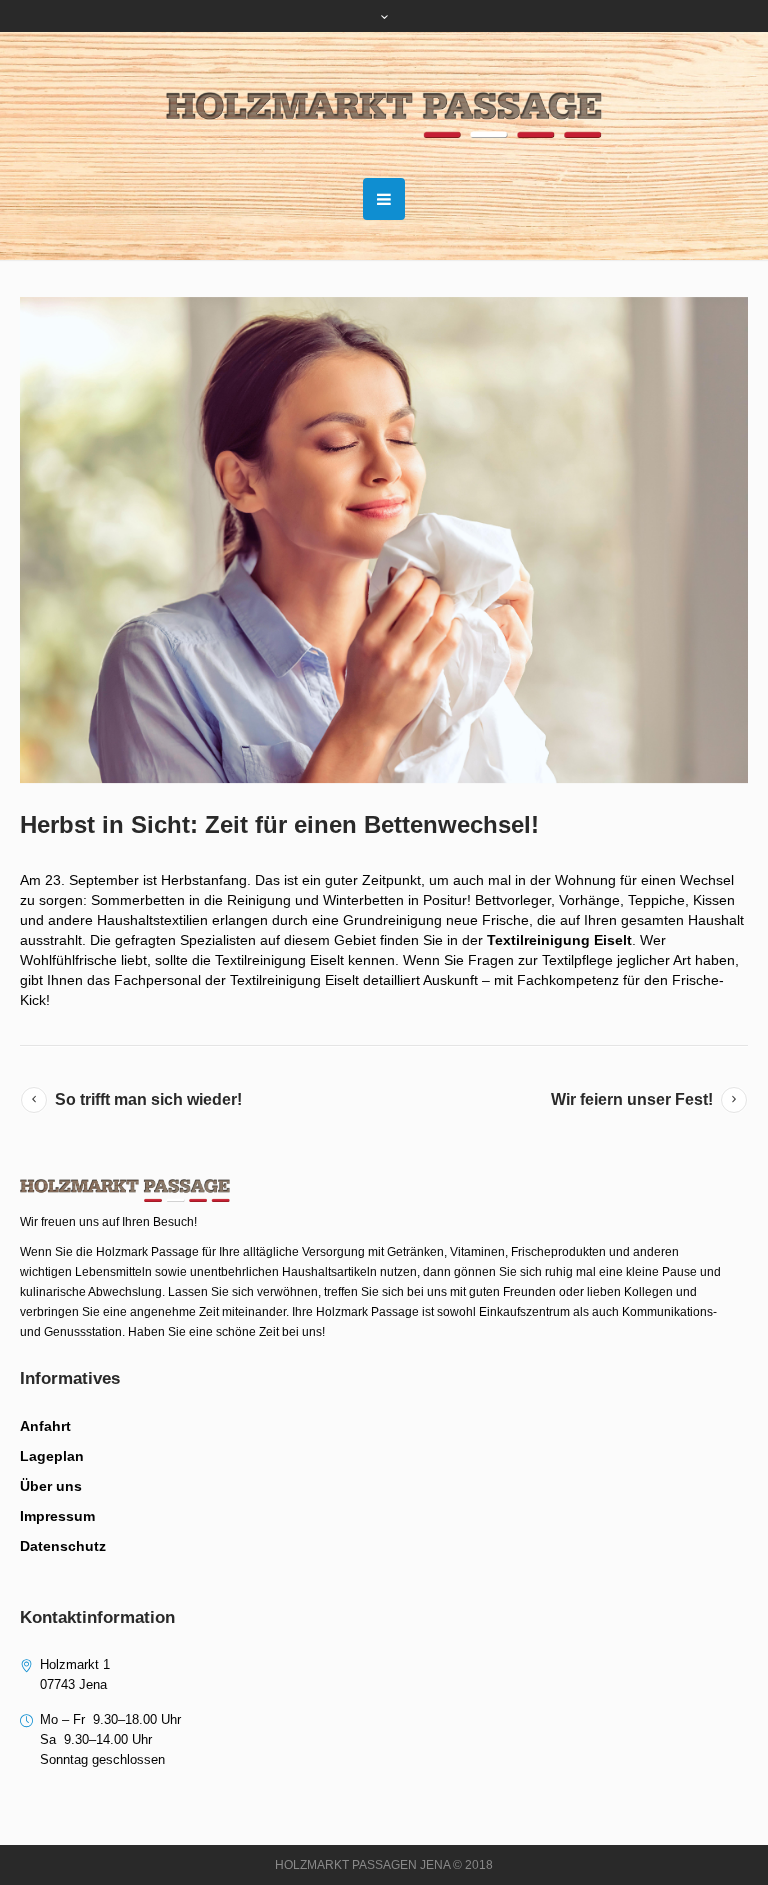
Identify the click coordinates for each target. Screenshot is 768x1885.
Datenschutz (63, 1546)
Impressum (57, 1516)
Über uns (51, 1486)
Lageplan (52, 1456)
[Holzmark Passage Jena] (384, 115)
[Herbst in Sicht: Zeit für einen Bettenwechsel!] (384, 540)
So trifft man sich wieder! (148, 1099)
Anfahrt (45, 1426)
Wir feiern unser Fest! (632, 1099)
